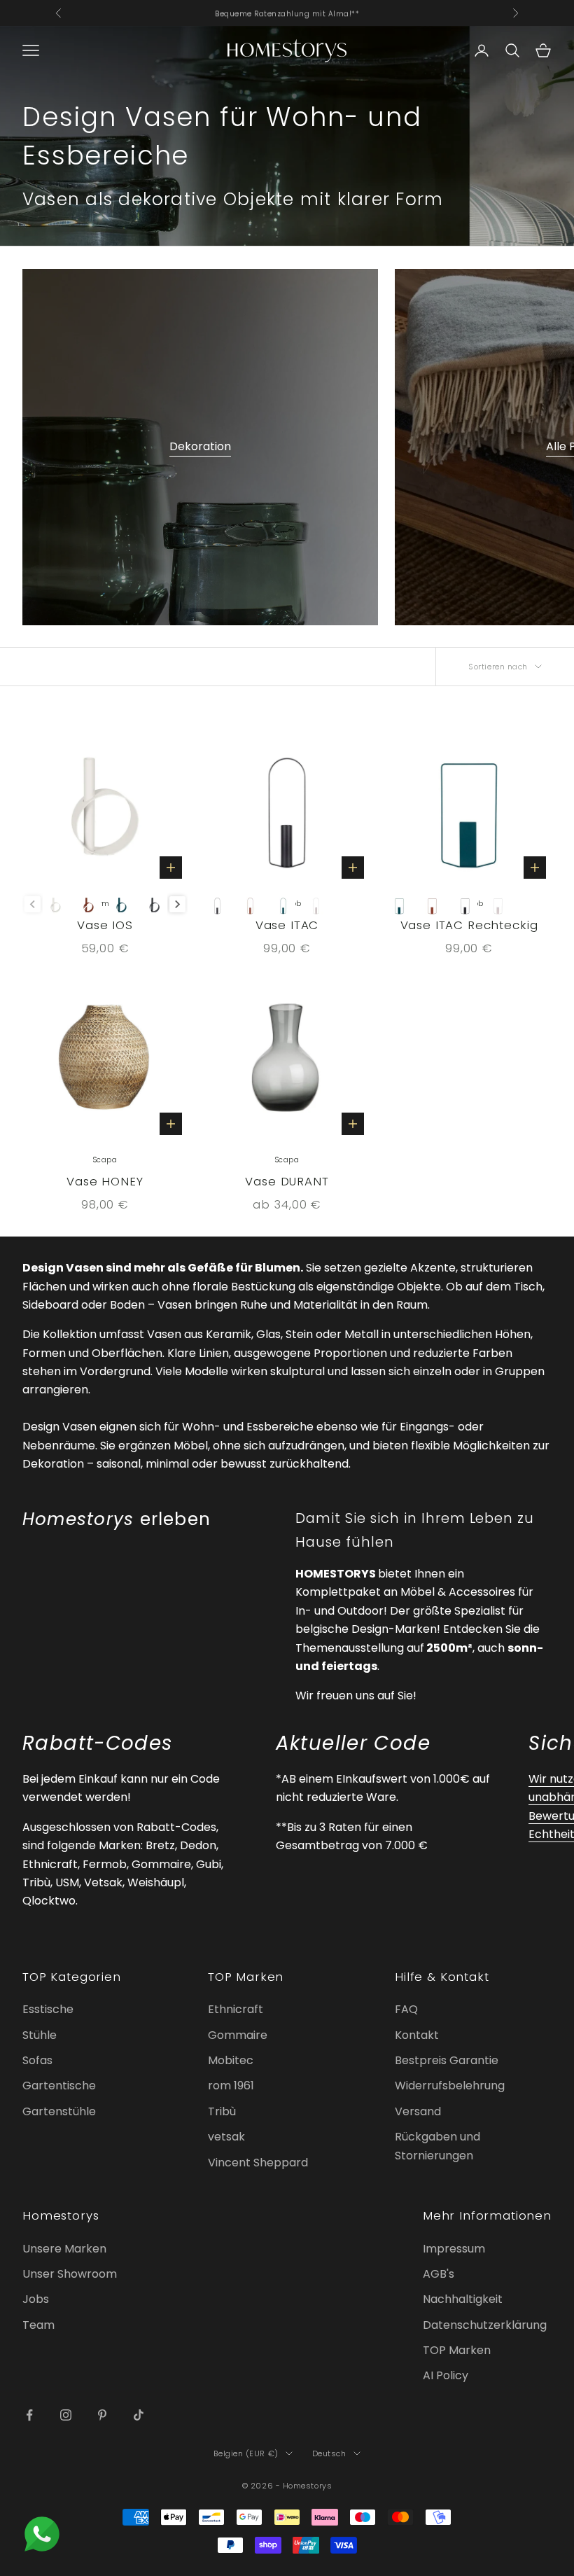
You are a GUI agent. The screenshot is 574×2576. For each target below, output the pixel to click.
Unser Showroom (70, 2274)
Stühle (40, 2035)
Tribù (222, 2111)
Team (38, 2325)
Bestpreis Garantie (447, 2060)
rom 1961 (231, 2086)
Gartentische (59, 2086)
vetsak (226, 2137)
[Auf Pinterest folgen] (102, 2415)
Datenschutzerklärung (485, 2325)
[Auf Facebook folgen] (29, 2415)
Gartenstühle (59, 2111)
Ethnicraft (236, 2009)
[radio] (56, 904)
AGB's (439, 2274)
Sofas (37, 2060)
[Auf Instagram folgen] (66, 2415)
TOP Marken (457, 2350)
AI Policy (446, 2375)
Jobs (36, 2299)
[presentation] (177, 904)
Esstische (48, 2009)
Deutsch (329, 2453)
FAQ (406, 2009)
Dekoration (200, 446)
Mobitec (231, 2060)
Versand (418, 2111)
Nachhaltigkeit (463, 2299)
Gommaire (238, 2035)
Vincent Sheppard (258, 2163)
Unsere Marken (64, 2249)
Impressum (454, 2249)
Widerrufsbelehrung (450, 2086)
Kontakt (417, 2035)
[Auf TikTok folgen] (139, 2415)
